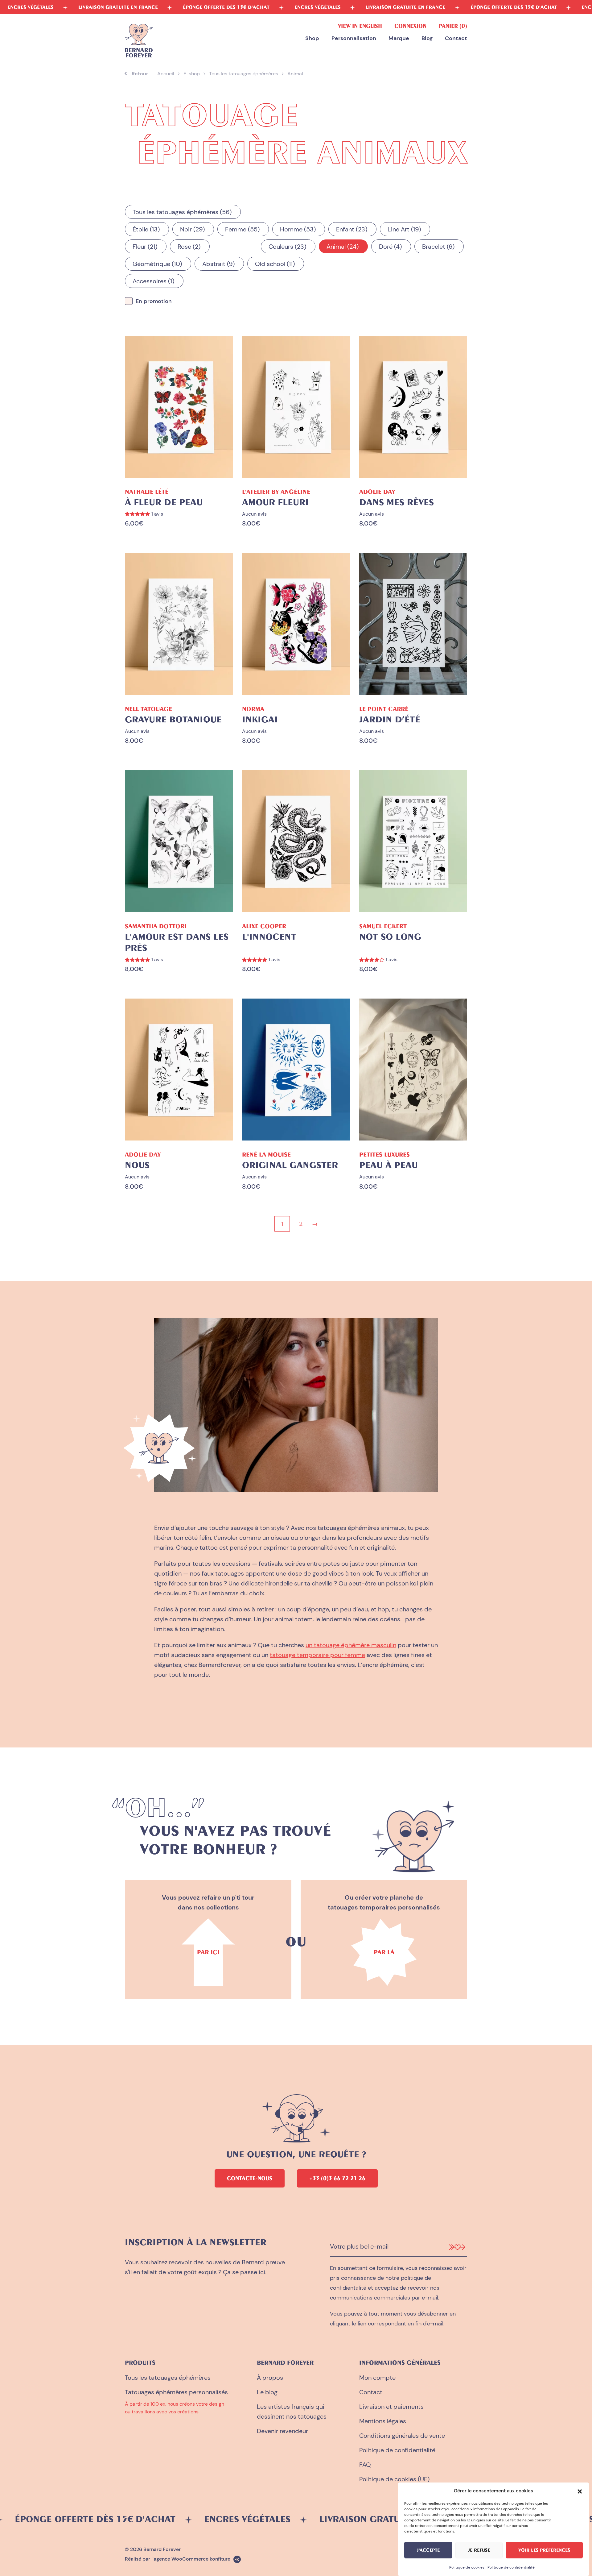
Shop (312, 39)
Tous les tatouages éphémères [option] (181, 212)
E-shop (192, 74)
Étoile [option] (145, 229)
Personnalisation (354, 39)
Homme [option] (297, 229)
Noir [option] (191, 229)
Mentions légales (383, 2421)
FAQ (365, 2465)
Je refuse (479, 2550)
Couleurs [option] (286, 247)
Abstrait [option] (217, 264)
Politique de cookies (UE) (394, 2479)
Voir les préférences (544, 2550)
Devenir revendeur (282, 2431)
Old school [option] (274, 264)
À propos (270, 2378)
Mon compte (377, 2378)
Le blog (267, 2392)
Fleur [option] (144, 247)
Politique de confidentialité (511, 2567)
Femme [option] (241, 229)
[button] (580, 2491)
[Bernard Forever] (139, 41)
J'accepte (428, 2550)
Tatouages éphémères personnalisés (176, 2392)
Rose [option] (188, 247)
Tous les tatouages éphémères (244, 74)
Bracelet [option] (437, 247)
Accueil (166, 74)
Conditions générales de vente (402, 2436)
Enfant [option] (351, 229)
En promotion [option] (154, 301)
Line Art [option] (403, 229)
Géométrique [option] (156, 264)
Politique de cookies (467, 2567)
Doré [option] (389, 247)
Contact (456, 39)
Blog (427, 39)
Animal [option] (341, 247)
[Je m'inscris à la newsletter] (457, 2247)
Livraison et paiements (391, 2407)
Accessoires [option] (152, 281)
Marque (399, 39)
